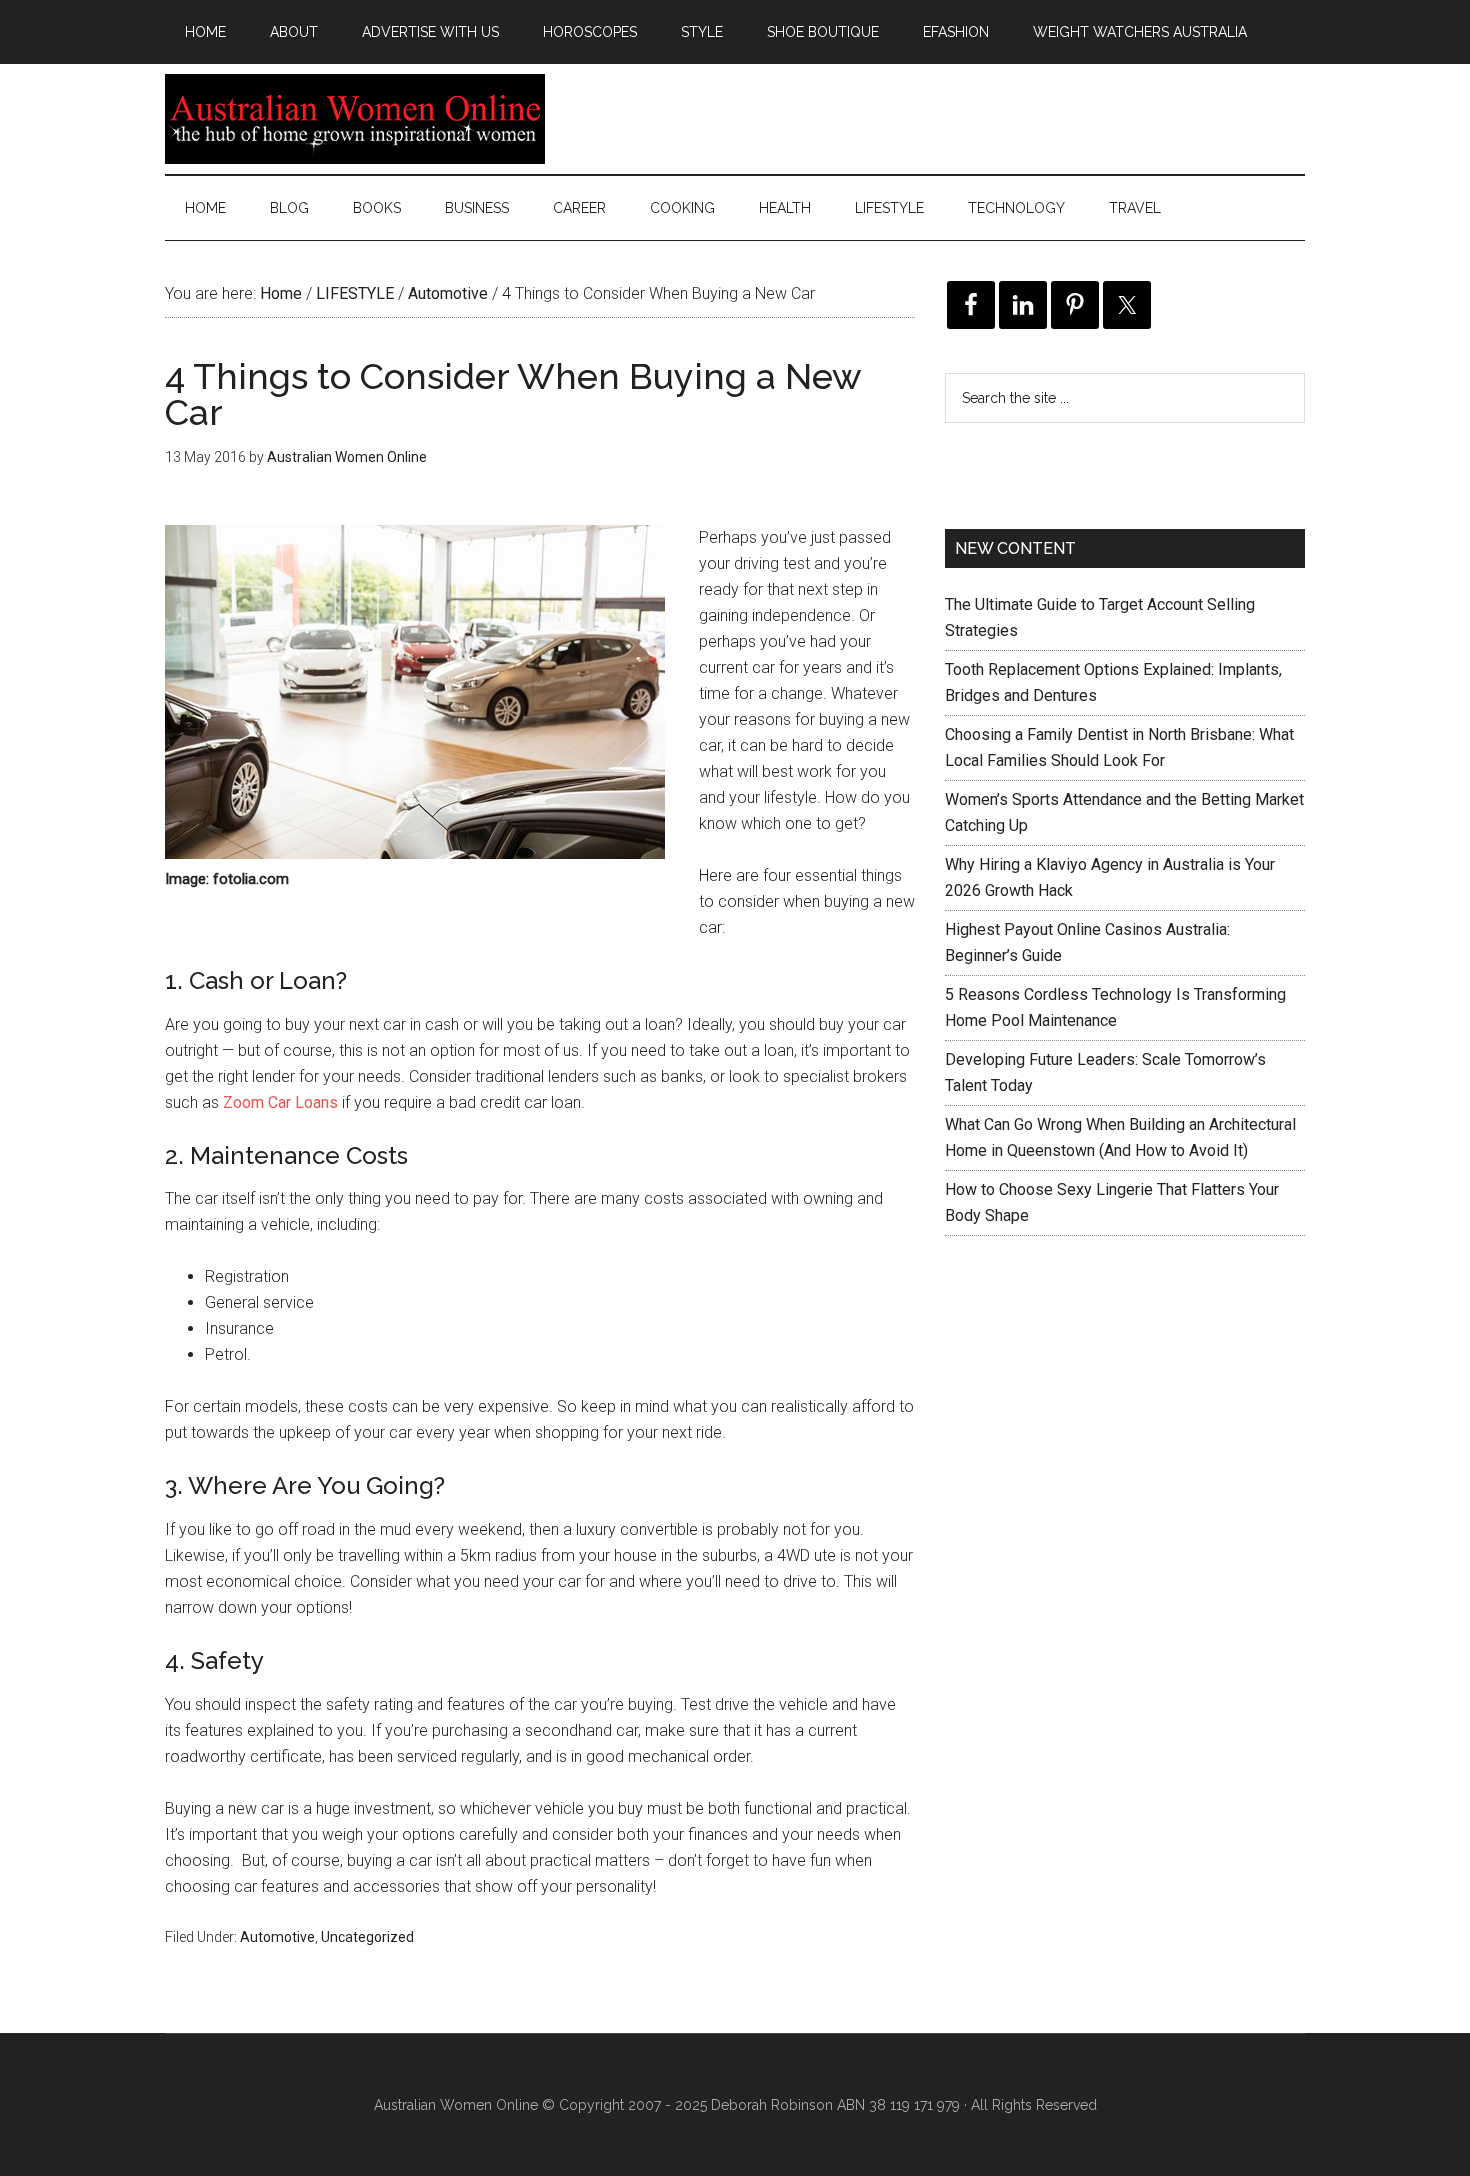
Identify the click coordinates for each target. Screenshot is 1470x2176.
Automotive (277, 1937)
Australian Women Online (355, 119)
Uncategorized (367, 1937)
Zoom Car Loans (280, 1102)
